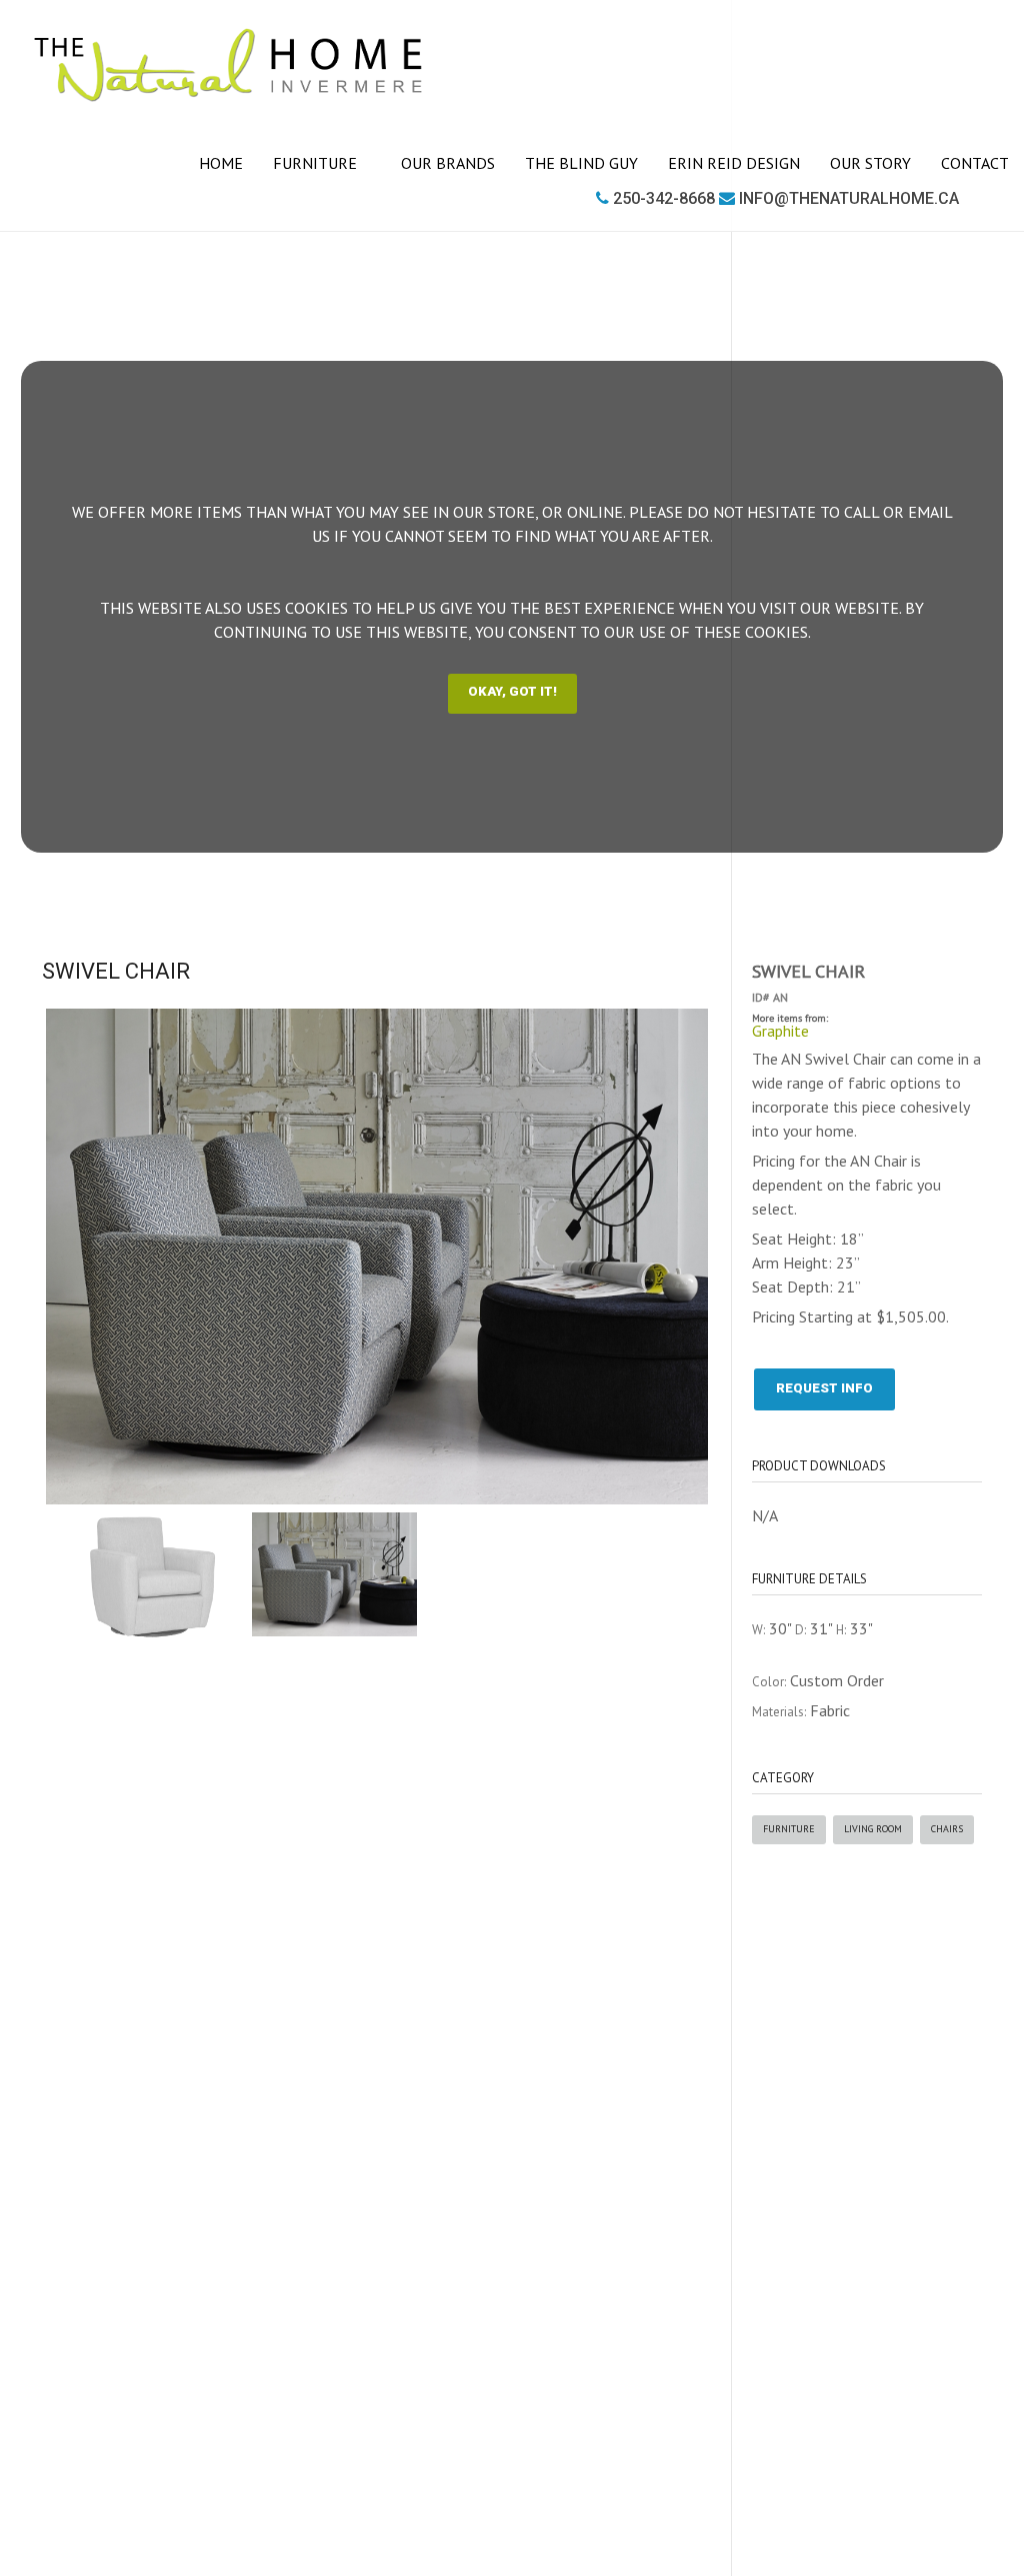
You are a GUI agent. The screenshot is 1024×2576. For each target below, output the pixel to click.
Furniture (317, 163)
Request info (824, 1388)
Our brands (448, 163)
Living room (873, 1829)
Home (221, 163)
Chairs (947, 1829)
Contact (975, 163)
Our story (870, 163)
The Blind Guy (581, 163)
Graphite (780, 1031)
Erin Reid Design (734, 163)
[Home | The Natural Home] (229, 65)
